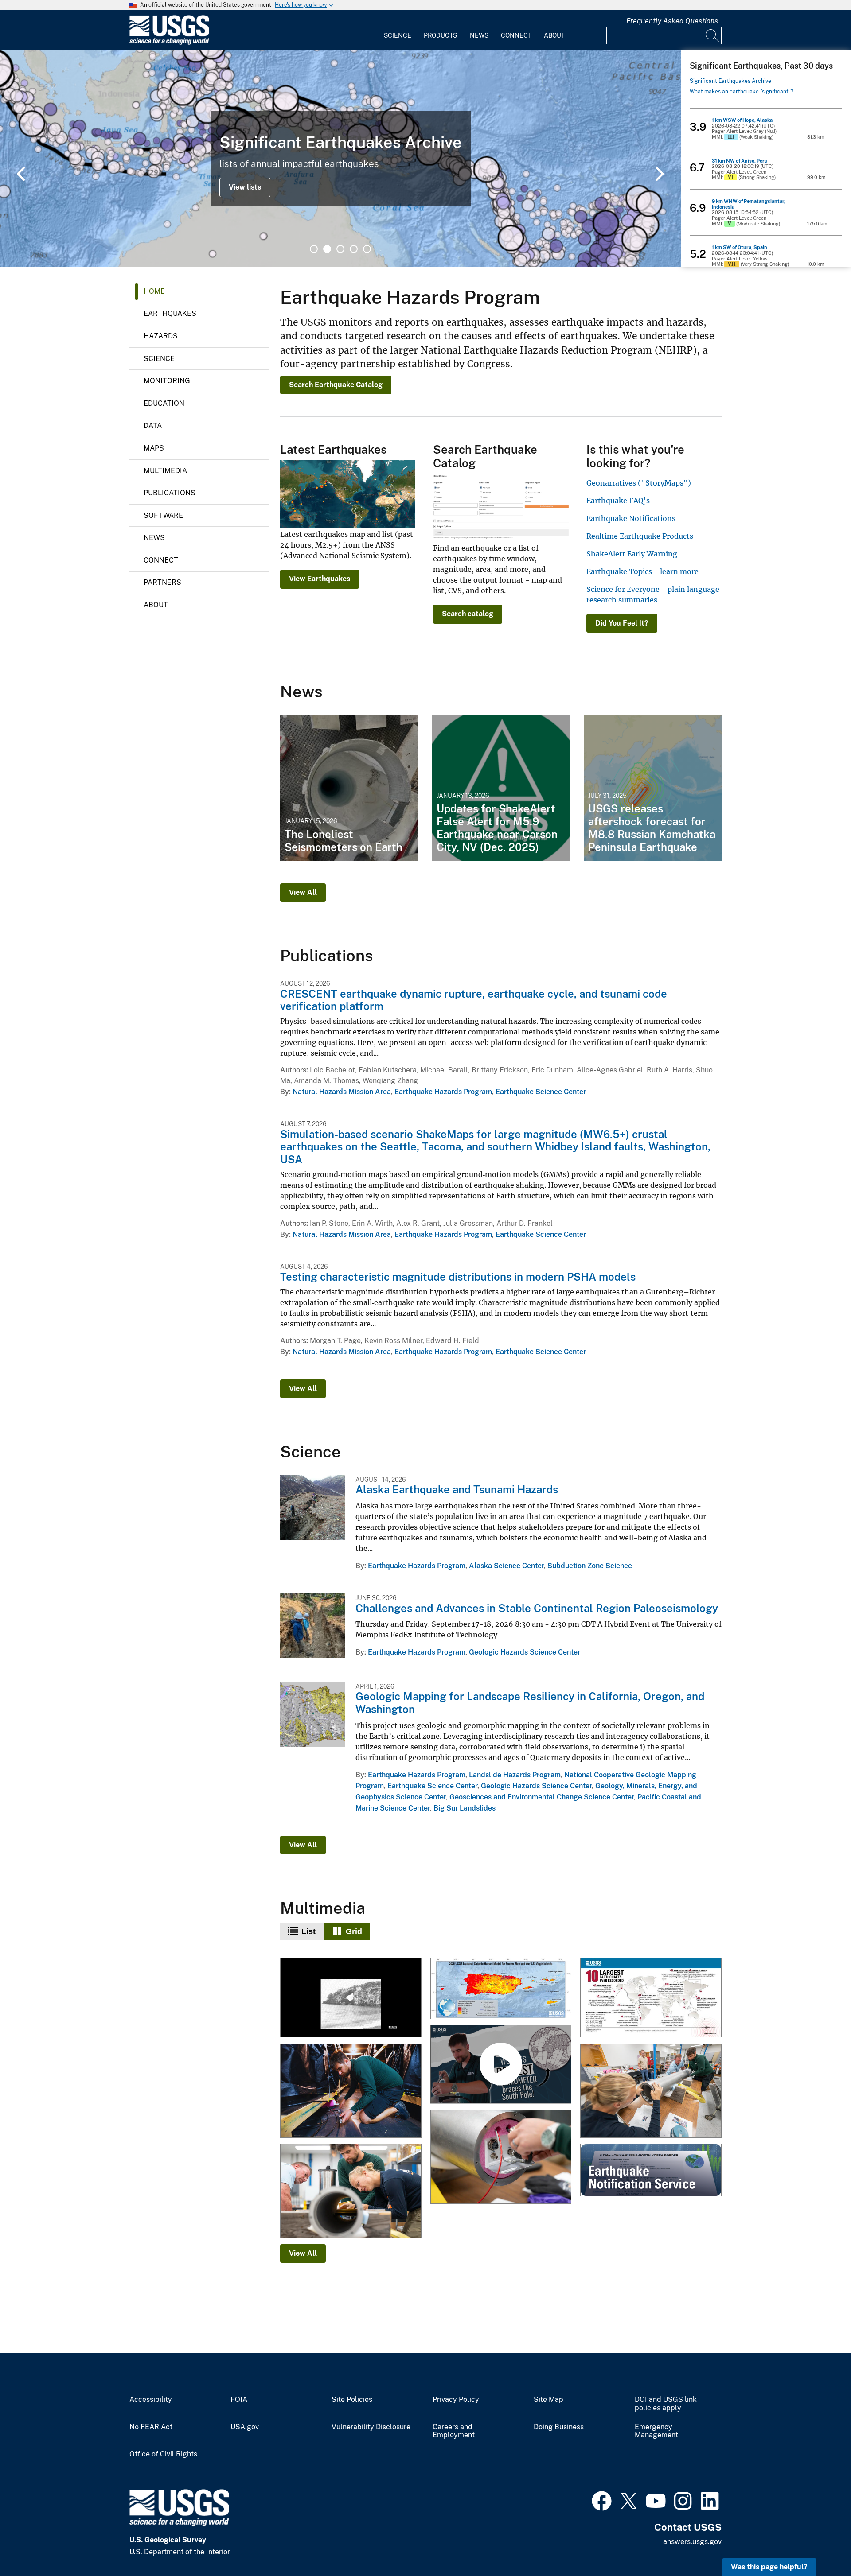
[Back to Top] (819, 2544)
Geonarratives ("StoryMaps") (639, 483)
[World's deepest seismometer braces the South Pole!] (501, 2065)
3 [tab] (340, 249)
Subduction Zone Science (590, 1566)
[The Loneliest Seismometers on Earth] (349, 788)
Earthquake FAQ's (618, 501)
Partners (162, 582)
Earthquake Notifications (631, 518)
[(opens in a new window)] (602, 2500)
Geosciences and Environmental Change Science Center (542, 1797)
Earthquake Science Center (541, 1092)
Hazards (161, 336)
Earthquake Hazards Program (443, 1092)
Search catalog (468, 614)
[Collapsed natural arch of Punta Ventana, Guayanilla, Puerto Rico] (351, 1998)
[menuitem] (398, 30)
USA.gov (245, 2427)
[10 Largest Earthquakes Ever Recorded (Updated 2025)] (651, 1998)
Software (163, 515)
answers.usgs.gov (692, 2542)
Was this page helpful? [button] (769, 2567)
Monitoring (167, 381)
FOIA (239, 2400)
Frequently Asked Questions (672, 21)
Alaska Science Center (506, 1566)
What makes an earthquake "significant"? (742, 92)
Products (440, 35)
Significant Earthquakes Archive (730, 81)
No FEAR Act (151, 2427)
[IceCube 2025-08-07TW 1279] (651, 2092)
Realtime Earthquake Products (640, 536)
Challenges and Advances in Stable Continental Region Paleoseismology (537, 1608)
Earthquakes (170, 313)
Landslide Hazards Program (515, 1775)
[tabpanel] (340, 159)
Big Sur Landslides (465, 1808)
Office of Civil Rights (163, 2454)
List (308, 1931)
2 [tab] (327, 249)
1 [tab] (314, 249)
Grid (354, 1931)
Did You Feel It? (622, 623)
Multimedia (165, 471)
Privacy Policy (456, 2400)
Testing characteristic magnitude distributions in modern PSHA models (458, 1277)
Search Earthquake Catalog (336, 385)
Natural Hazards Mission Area (342, 1092)
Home (154, 291)
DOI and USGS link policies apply (666, 2404)
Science (398, 35)
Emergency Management (656, 2431)
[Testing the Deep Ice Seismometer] (351, 2092)
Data (153, 425)
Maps (154, 448)
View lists (245, 187)
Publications (170, 493)
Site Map (548, 2400)
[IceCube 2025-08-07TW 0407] (351, 2192)
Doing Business (559, 2427)
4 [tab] (354, 249)
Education (164, 403)
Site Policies (352, 2400)
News (479, 35)
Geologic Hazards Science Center (525, 1652)
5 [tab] (367, 249)
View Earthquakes (320, 579)
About (554, 35)
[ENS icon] (651, 2171)
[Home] (169, 43)
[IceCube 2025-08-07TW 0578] (501, 2158)
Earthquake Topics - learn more (642, 571)
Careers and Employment (454, 2431)
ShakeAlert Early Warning (632, 554)
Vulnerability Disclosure (371, 2427)
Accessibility (151, 2400)
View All (303, 892)
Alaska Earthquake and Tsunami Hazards (457, 1489)
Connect (516, 35)
